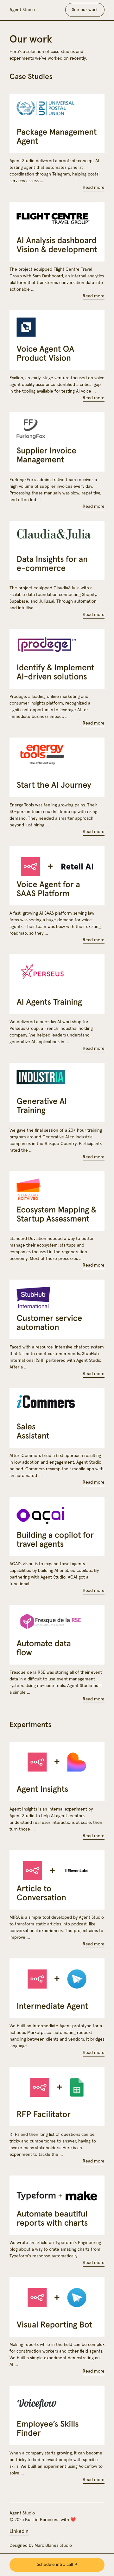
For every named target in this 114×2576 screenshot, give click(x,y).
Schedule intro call (55, 2565)
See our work (85, 10)
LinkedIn (19, 2531)
